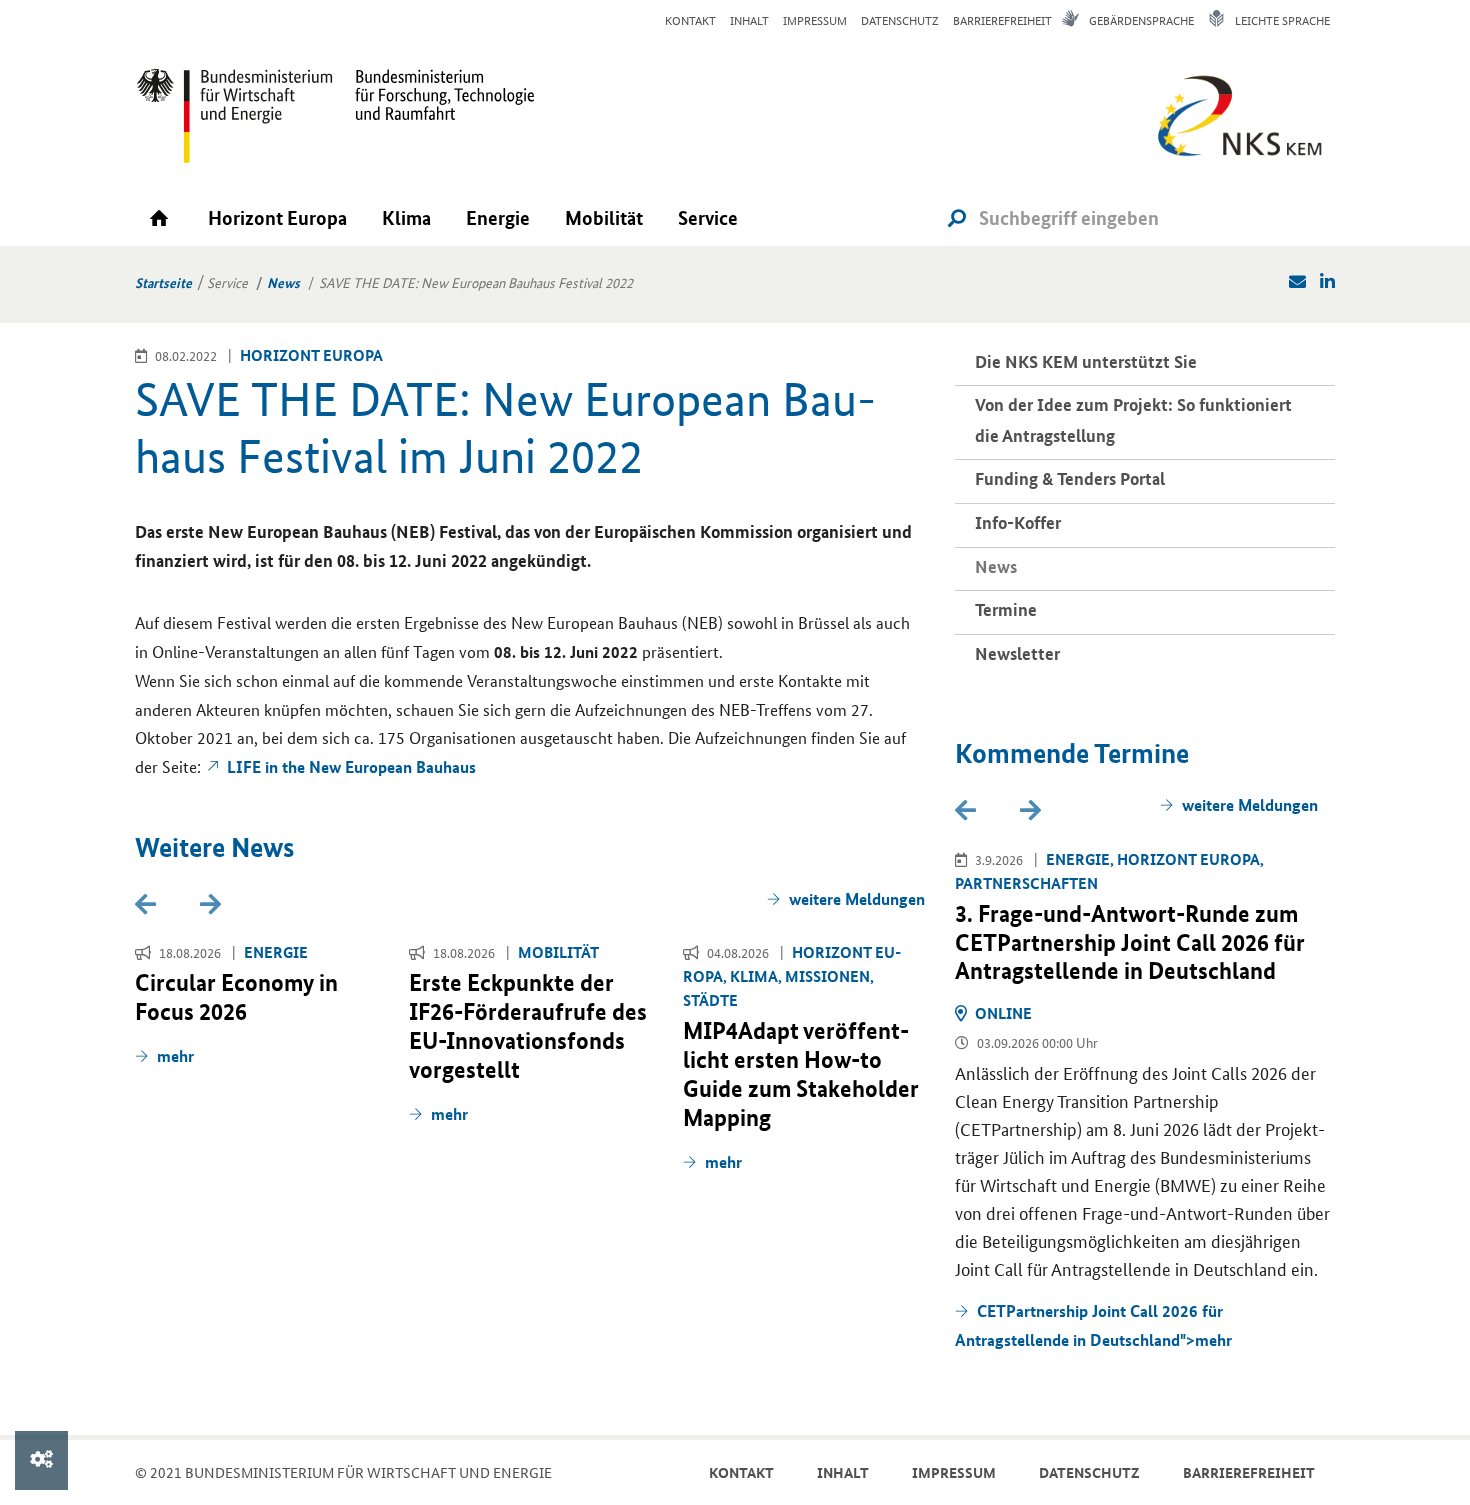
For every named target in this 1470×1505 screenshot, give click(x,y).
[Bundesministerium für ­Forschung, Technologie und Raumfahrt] (435, 115)
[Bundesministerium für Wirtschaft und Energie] (235, 115)
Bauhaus (351, 766)
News (283, 282)
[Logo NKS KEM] (1235, 122)
